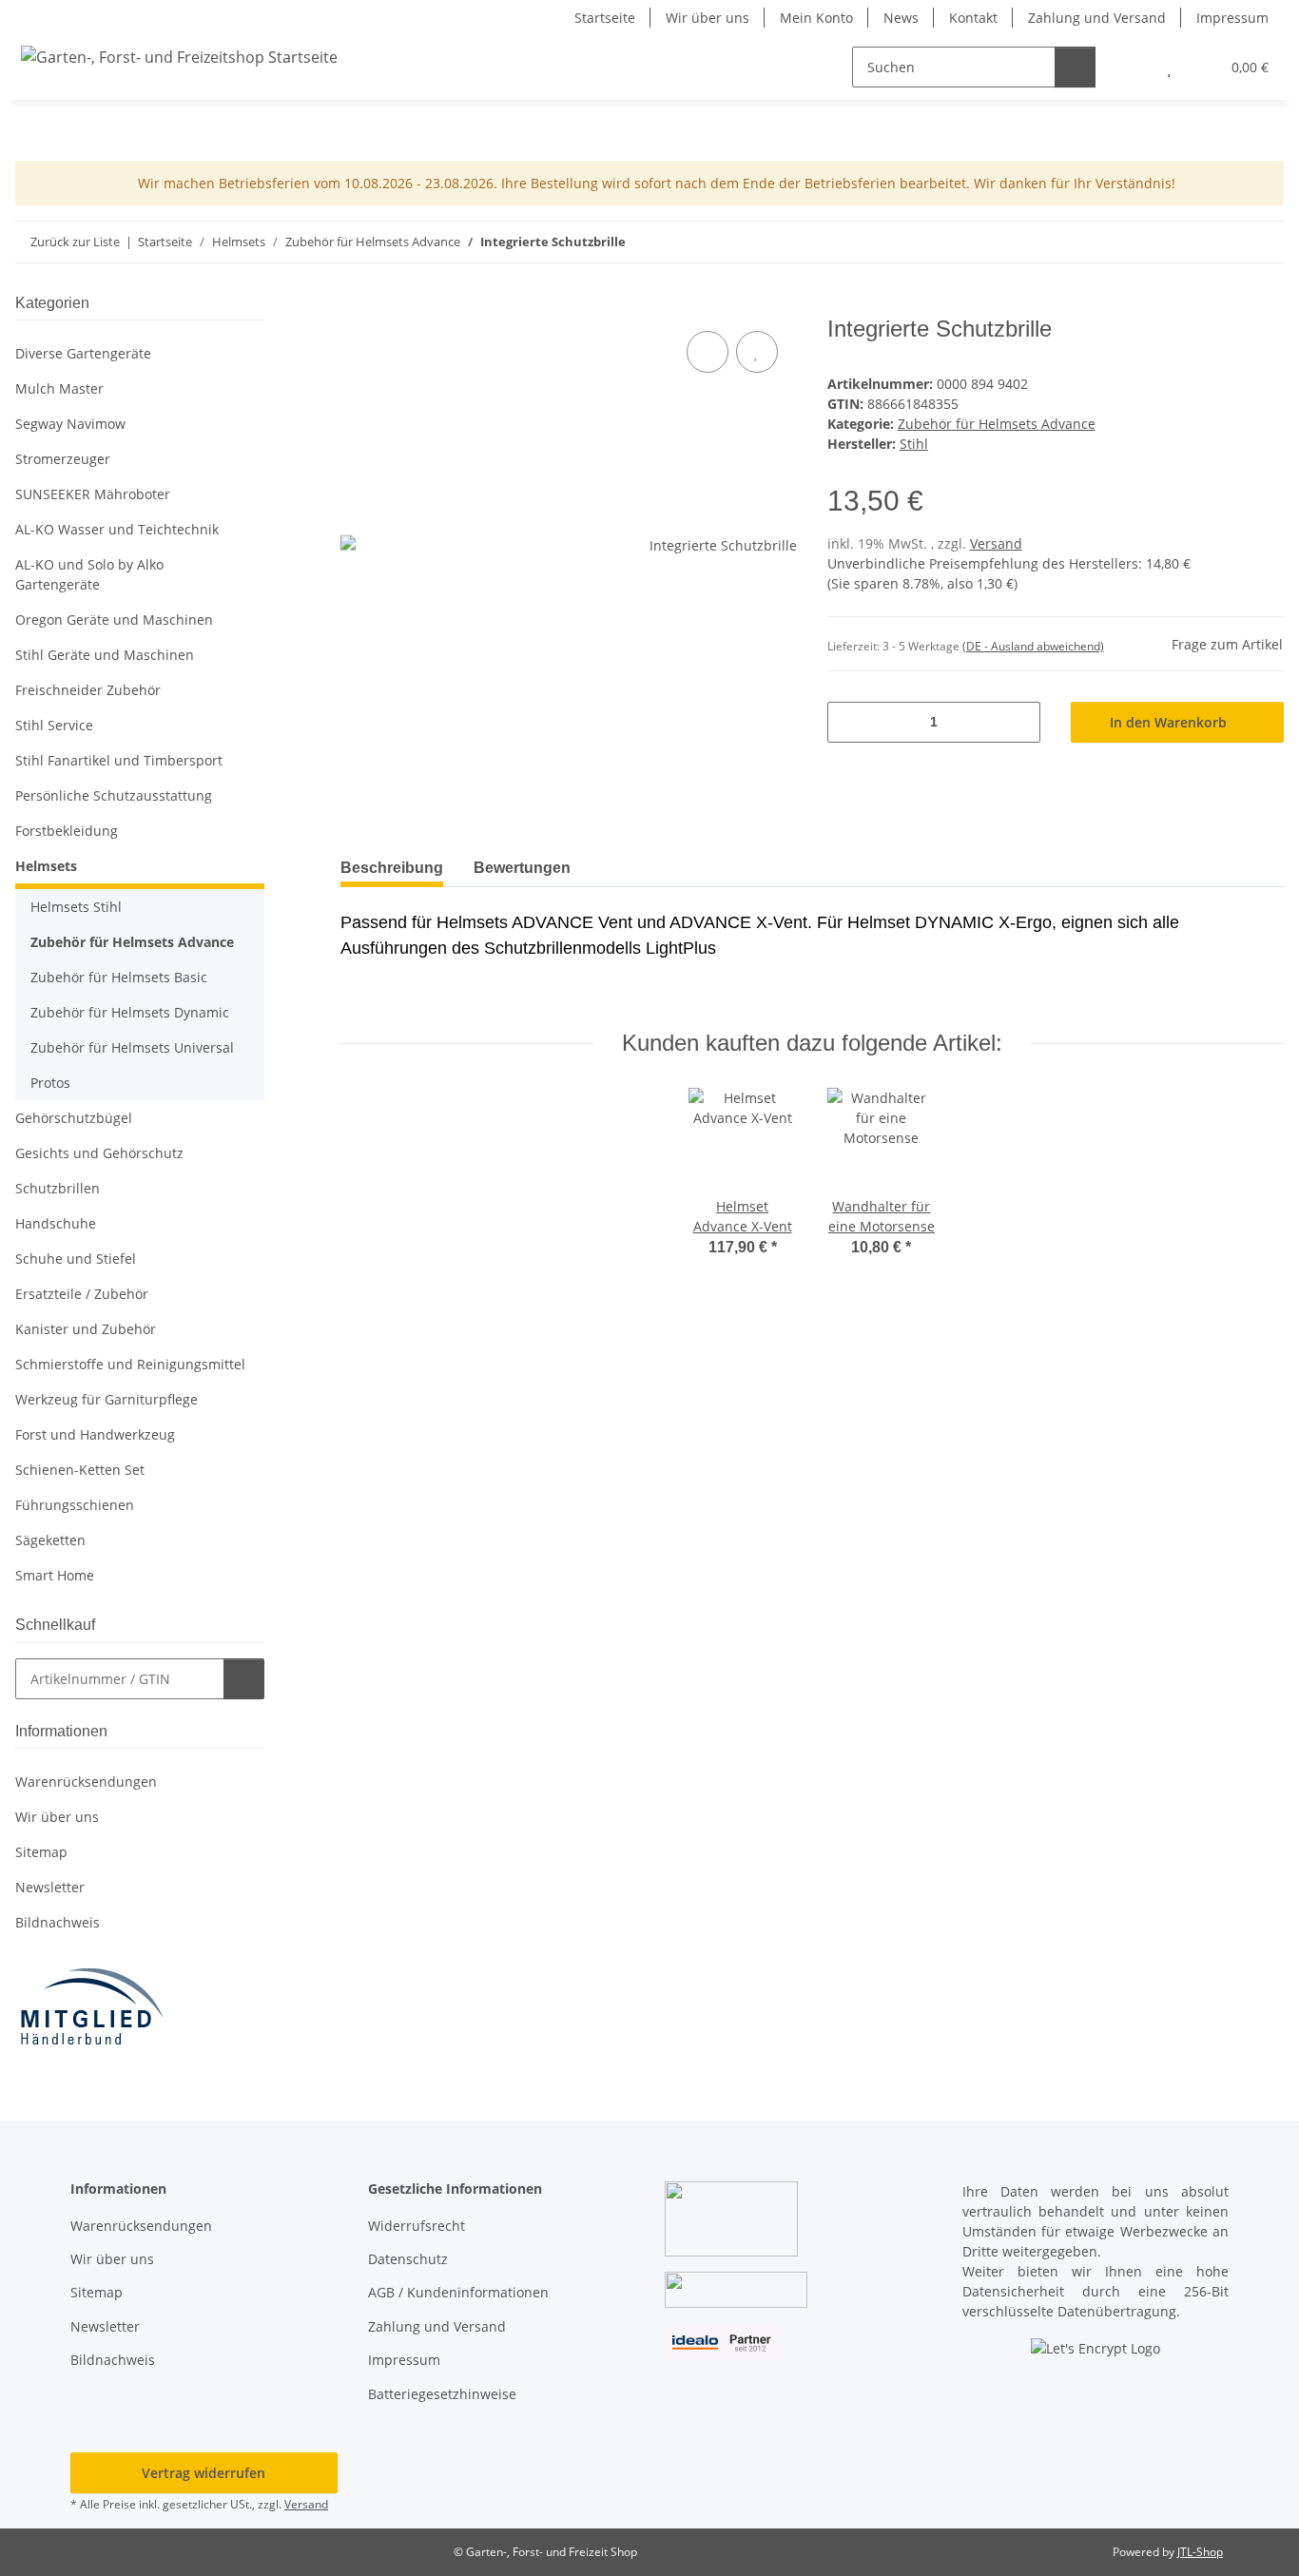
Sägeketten (50, 1540)
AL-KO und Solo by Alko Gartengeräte (89, 574)
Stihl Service (54, 725)
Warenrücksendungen (86, 1782)
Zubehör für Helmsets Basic (119, 977)
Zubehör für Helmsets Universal (132, 1047)
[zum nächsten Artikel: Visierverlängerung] (1263, 242)
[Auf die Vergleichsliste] (708, 352)
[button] (1131, 67)
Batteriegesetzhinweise (442, 2394)
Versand (996, 543)
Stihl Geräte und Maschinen (105, 655)
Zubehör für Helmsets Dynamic (130, 1012)
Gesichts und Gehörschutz (99, 1153)
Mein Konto (816, 18)
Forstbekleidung (67, 831)
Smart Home (55, 1575)
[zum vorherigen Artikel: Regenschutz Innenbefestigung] (1222, 242)
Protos (50, 1083)
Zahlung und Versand (1097, 18)
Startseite (605, 18)
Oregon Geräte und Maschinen (114, 620)
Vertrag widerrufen (204, 2473)
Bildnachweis (58, 1922)
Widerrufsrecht (417, 2226)
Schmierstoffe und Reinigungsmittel (130, 1364)
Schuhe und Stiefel (76, 1259)
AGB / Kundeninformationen (458, 2292)
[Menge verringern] (849, 722)
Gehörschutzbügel (74, 1118)
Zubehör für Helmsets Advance (997, 424)
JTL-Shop (1200, 2552)
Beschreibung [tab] (392, 868)
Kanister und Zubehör (86, 1329)
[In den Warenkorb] (356, 305)
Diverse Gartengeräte (83, 353)
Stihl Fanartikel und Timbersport (119, 760)
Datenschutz (408, 2259)
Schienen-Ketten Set (80, 1470)
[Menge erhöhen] (1019, 722)
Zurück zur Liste (75, 242)
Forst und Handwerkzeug (95, 1434)
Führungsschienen (75, 1505)
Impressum (1232, 18)
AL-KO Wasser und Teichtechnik (117, 529)
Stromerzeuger (63, 459)
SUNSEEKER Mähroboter (93, 494)
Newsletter (50, 1887)
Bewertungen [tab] (522, 868)
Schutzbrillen (58, 1188)
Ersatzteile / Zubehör (82, 1294)
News (901, 18)
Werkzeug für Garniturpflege (107, 1399)
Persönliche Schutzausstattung (114, 795)
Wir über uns (708, 18)
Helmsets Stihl (76, 907)
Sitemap (41, 1852)
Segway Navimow (70, 424)
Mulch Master (59, 388)
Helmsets (46, 866)
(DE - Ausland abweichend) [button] (1033, 646)
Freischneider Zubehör (88, 690)
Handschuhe (56, 1223)
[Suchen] (1075, 67)
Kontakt (973, 18)
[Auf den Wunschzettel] (757, 352)
